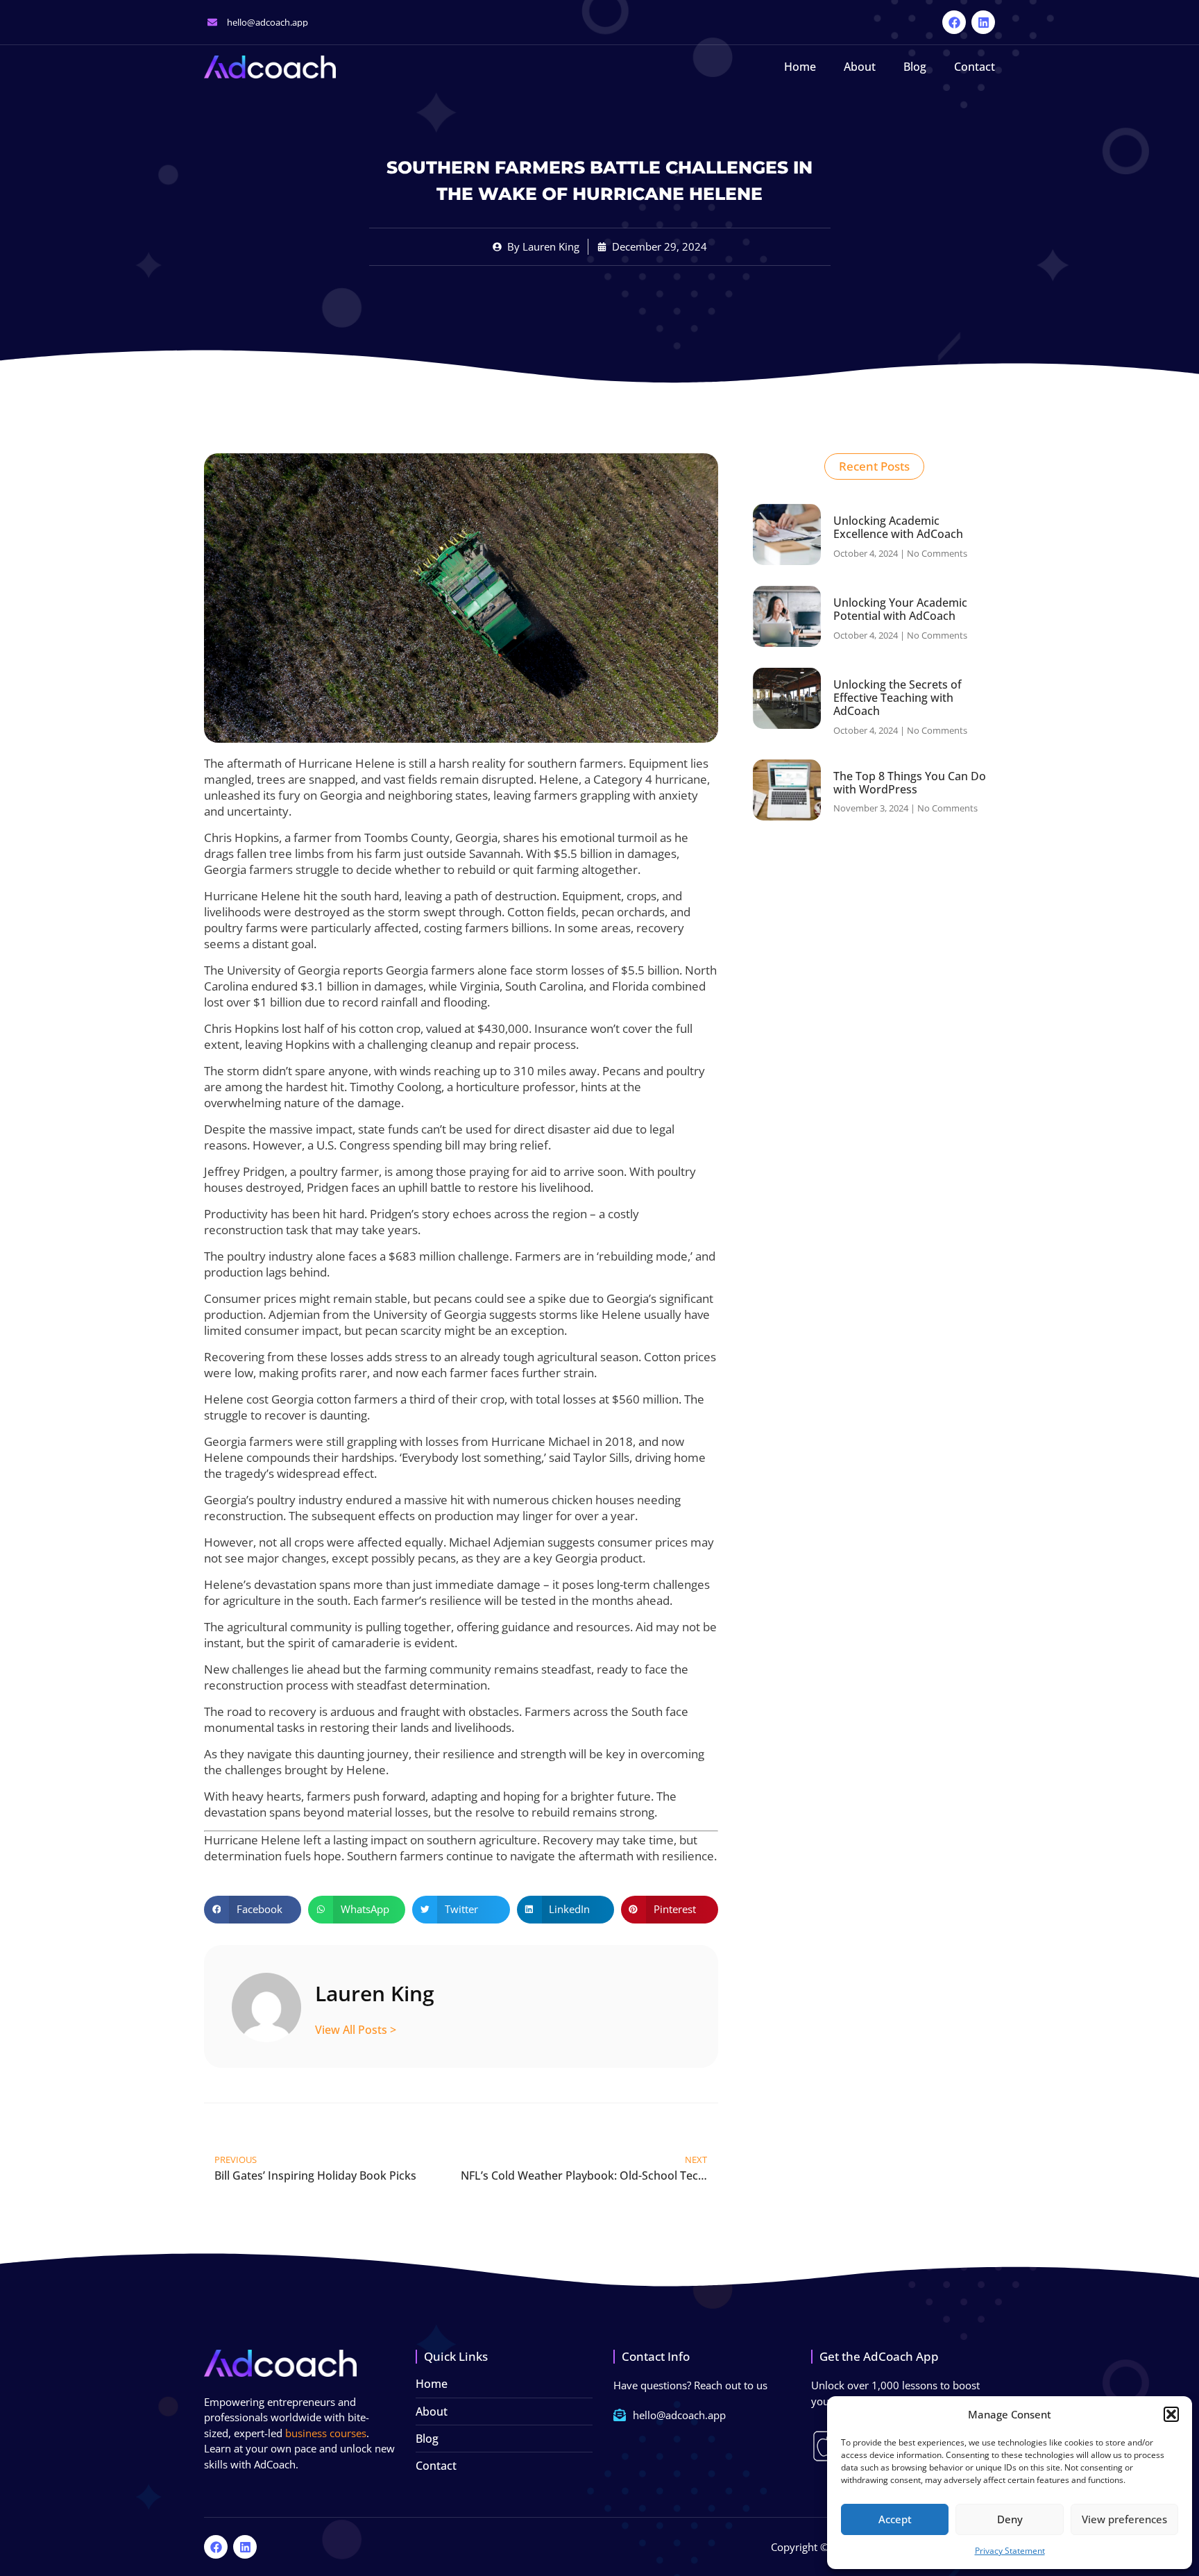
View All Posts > (356, 2029)
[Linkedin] (983, 22)
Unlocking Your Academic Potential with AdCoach (900, 609)
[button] (1171, 2414)
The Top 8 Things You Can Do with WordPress (910, 783)
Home (800, 67)
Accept (895, 2519)
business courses (326, 2433)
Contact (975, 67)
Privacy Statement (1010, 2551)
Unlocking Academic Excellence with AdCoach (898, 527)
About (860, 67)
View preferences (1124, 2519)
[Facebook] (954, 22)
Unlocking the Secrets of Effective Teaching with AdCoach (898, 698)
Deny (1010, 2519)
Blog (915, 67)
